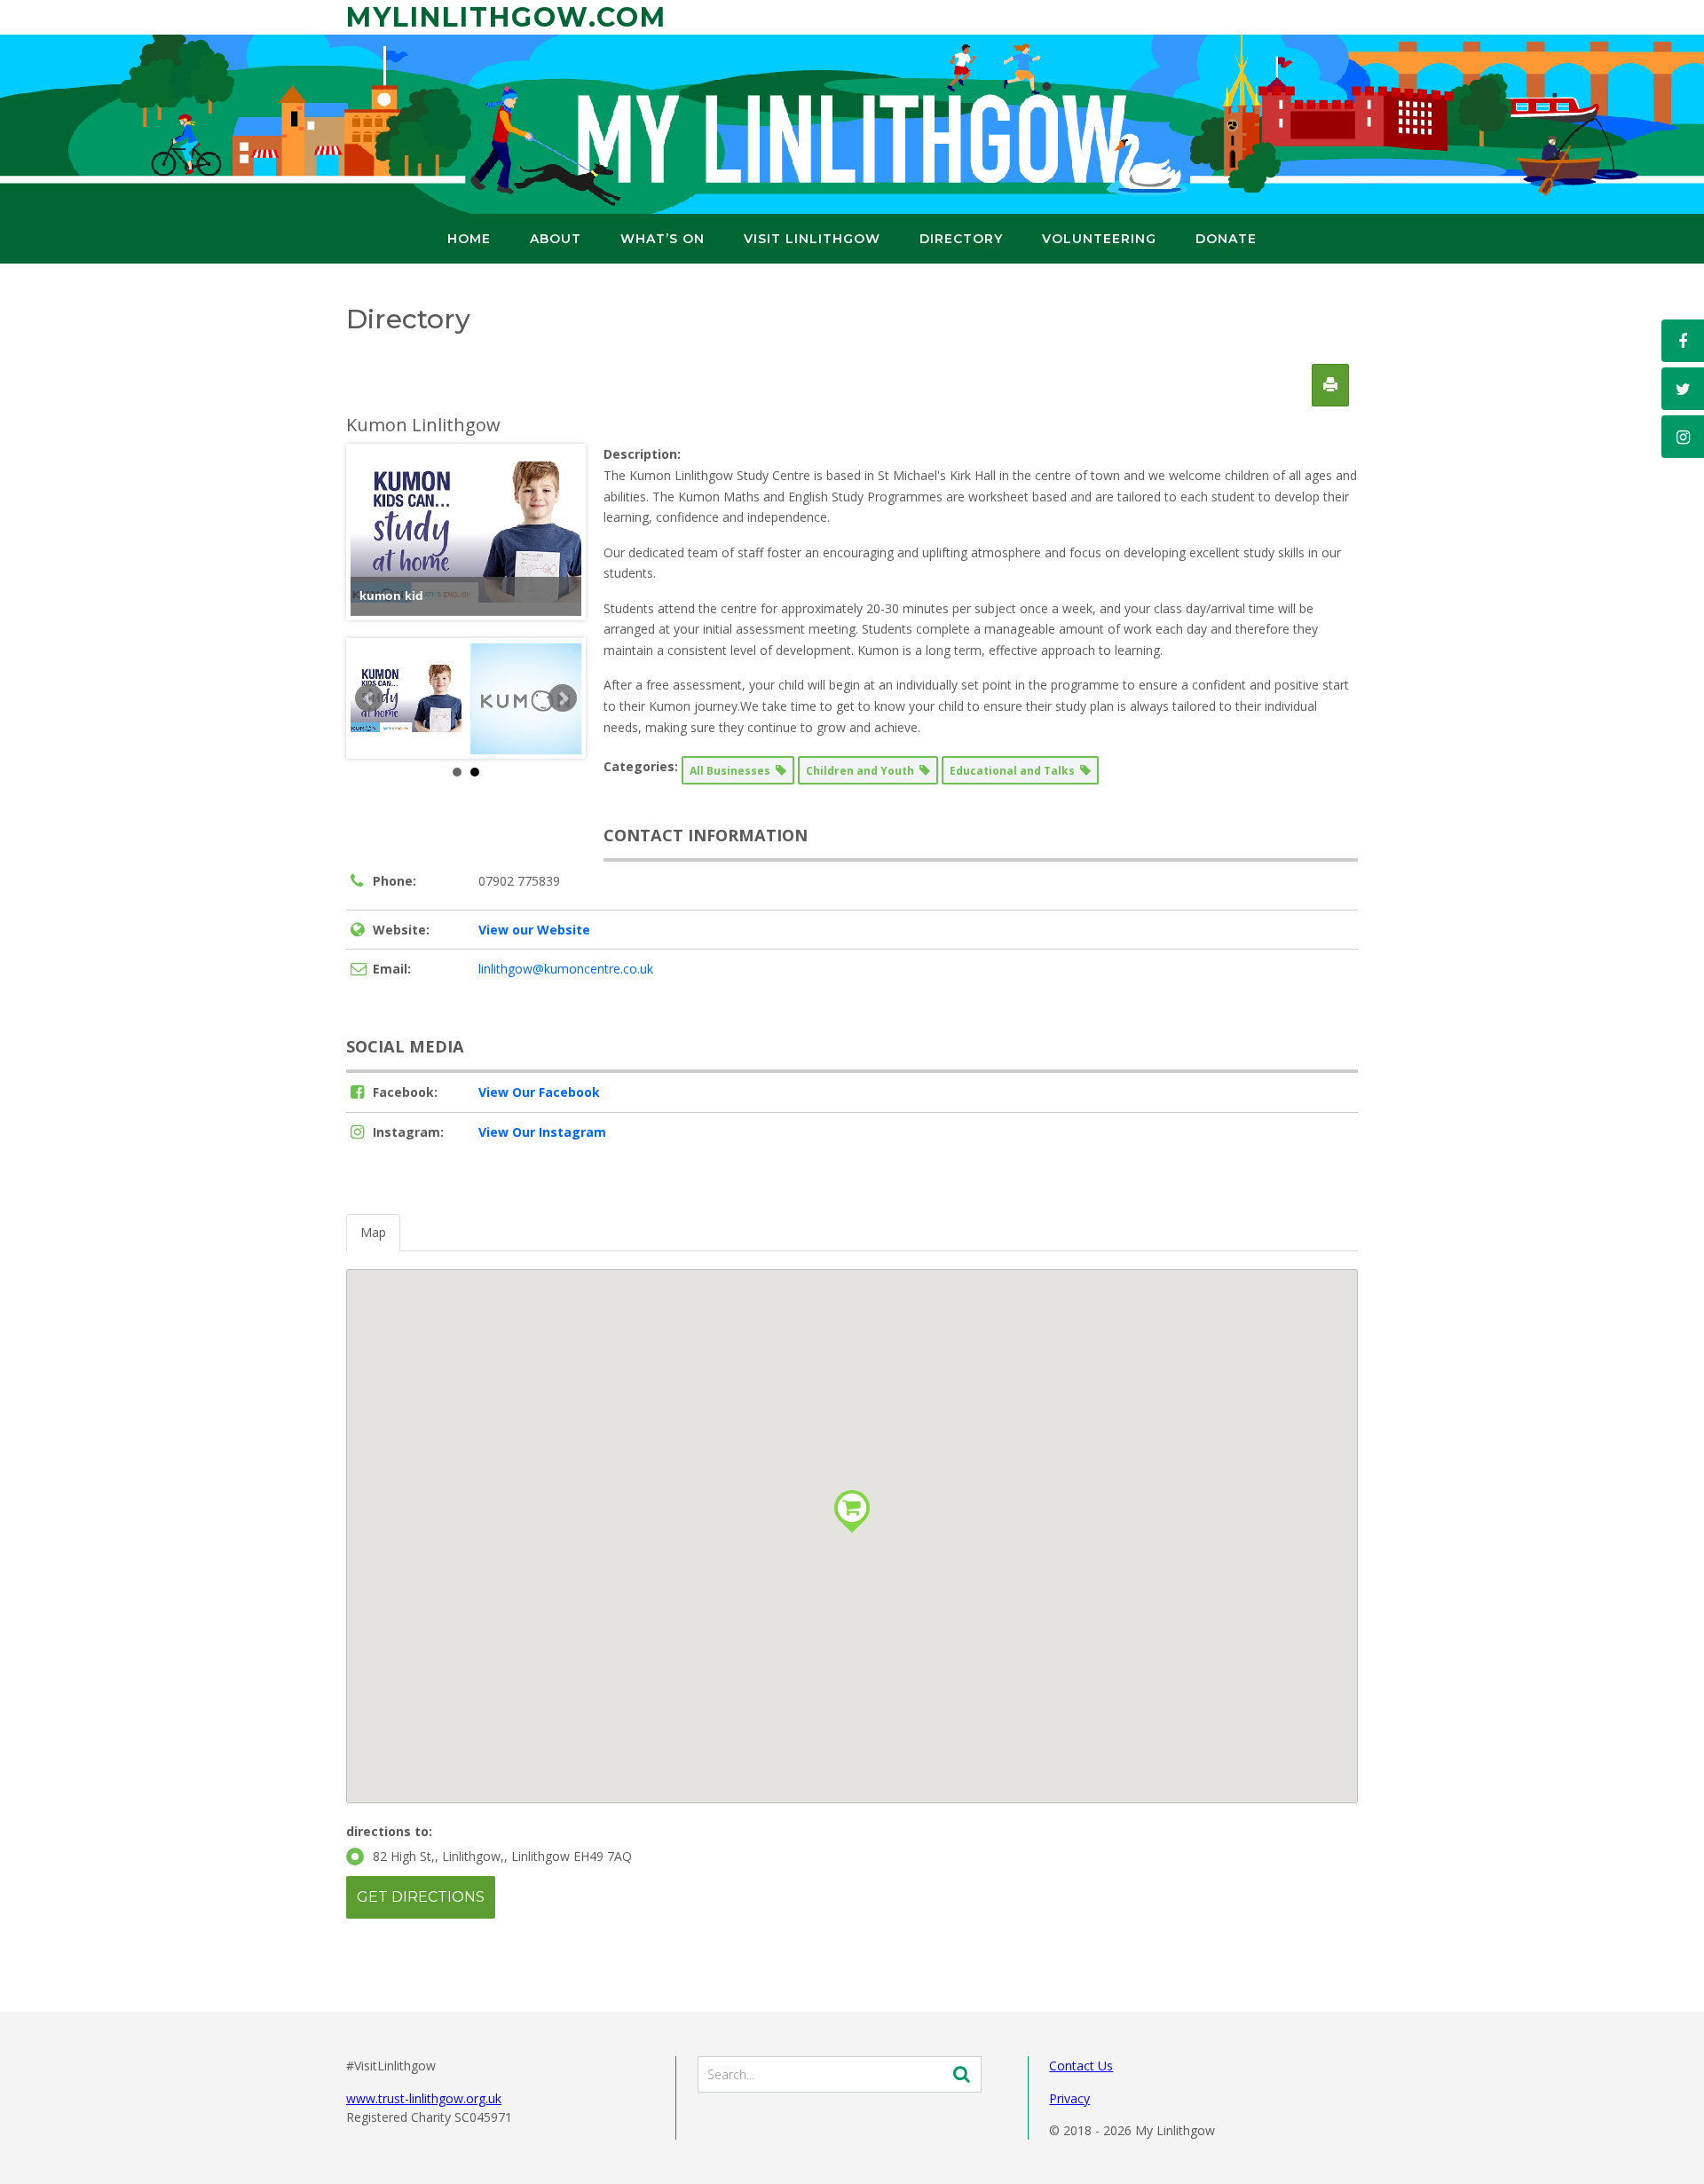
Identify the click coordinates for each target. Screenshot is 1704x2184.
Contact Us (1081, 2066)
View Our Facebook (539, 1092)
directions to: (389, 1831)
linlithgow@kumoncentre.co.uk (566, 969)
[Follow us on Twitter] (1683, 389)
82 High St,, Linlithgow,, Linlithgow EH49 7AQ (502, 1856)
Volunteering (1099, 239)
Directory (961, 239)
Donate (1226, 239)
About (556, 239)
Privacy (1069, 2098)
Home (469, 239)
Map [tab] (373, 1232)
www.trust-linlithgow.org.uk (424, 2098)
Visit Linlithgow (812, 239)
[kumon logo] (526, 698)
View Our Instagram (542, 1132)
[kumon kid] (406, 698)
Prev (369, 698)
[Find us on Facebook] (1683, 341)
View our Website (534, 930)
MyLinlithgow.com (506, 17)
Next (563, 698)
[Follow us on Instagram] (1683, 437)
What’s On (663, 239)
